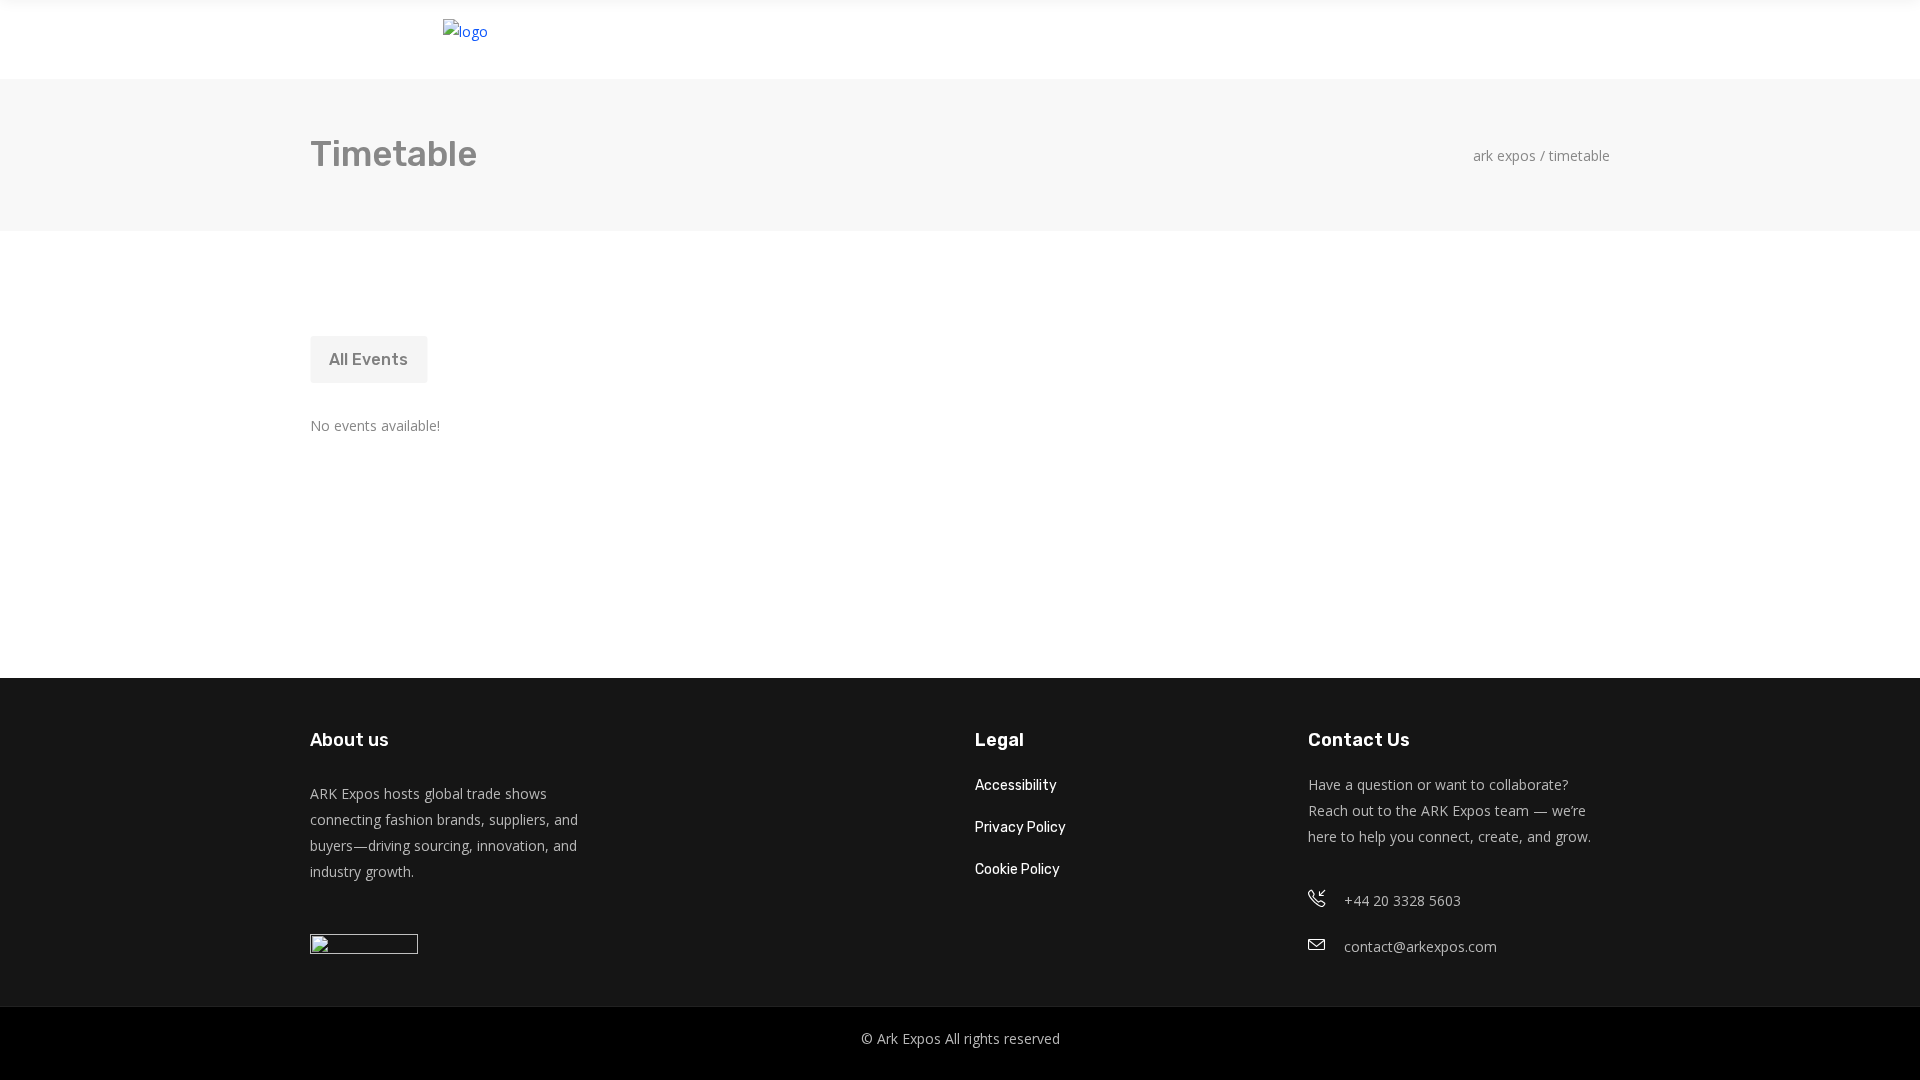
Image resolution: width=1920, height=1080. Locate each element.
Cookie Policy (1017, 869)
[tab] (368, 359)
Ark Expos (1504, 156)
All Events (368, 359)
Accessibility (1016, 785)
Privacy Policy (1020, 827)
